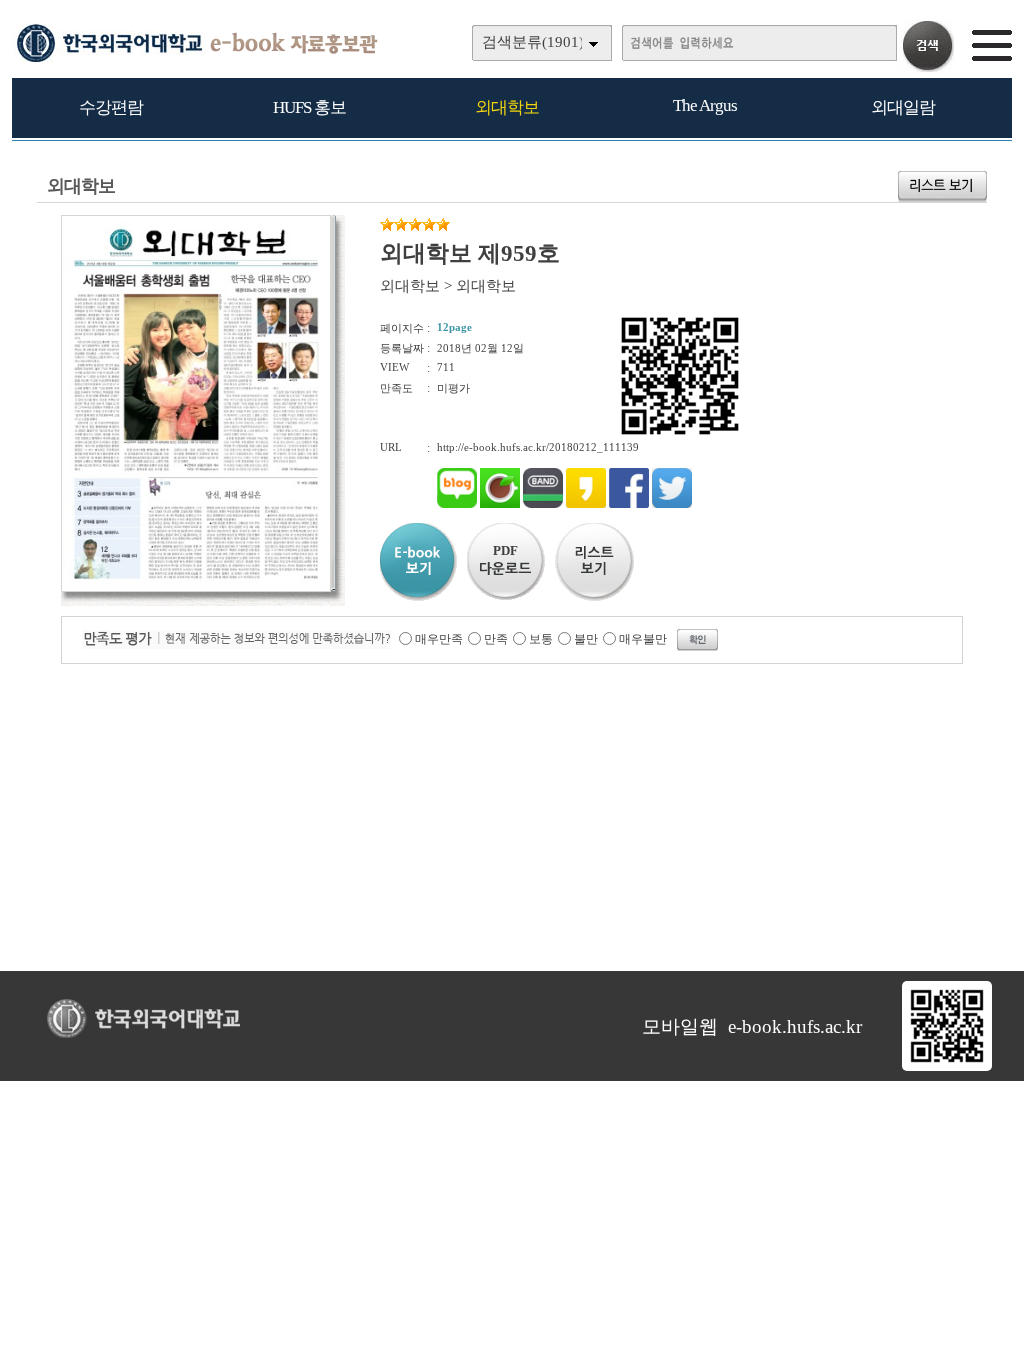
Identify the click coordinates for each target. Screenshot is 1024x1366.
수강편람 (111, 107)
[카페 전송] (500, 504)
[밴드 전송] (543, 504)
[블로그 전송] (457, 504)
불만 (586, 639)
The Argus (705, 105)
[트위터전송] (672, 504)
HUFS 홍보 (309, 107)
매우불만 (643, 639)
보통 (541, 639)
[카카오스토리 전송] (586, 504)
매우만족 (439, 639)
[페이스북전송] (629, 504)
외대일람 (903, 107)
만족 (496, 639)
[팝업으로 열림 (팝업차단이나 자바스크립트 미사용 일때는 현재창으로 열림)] (196, 588)
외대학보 (507, 107)
